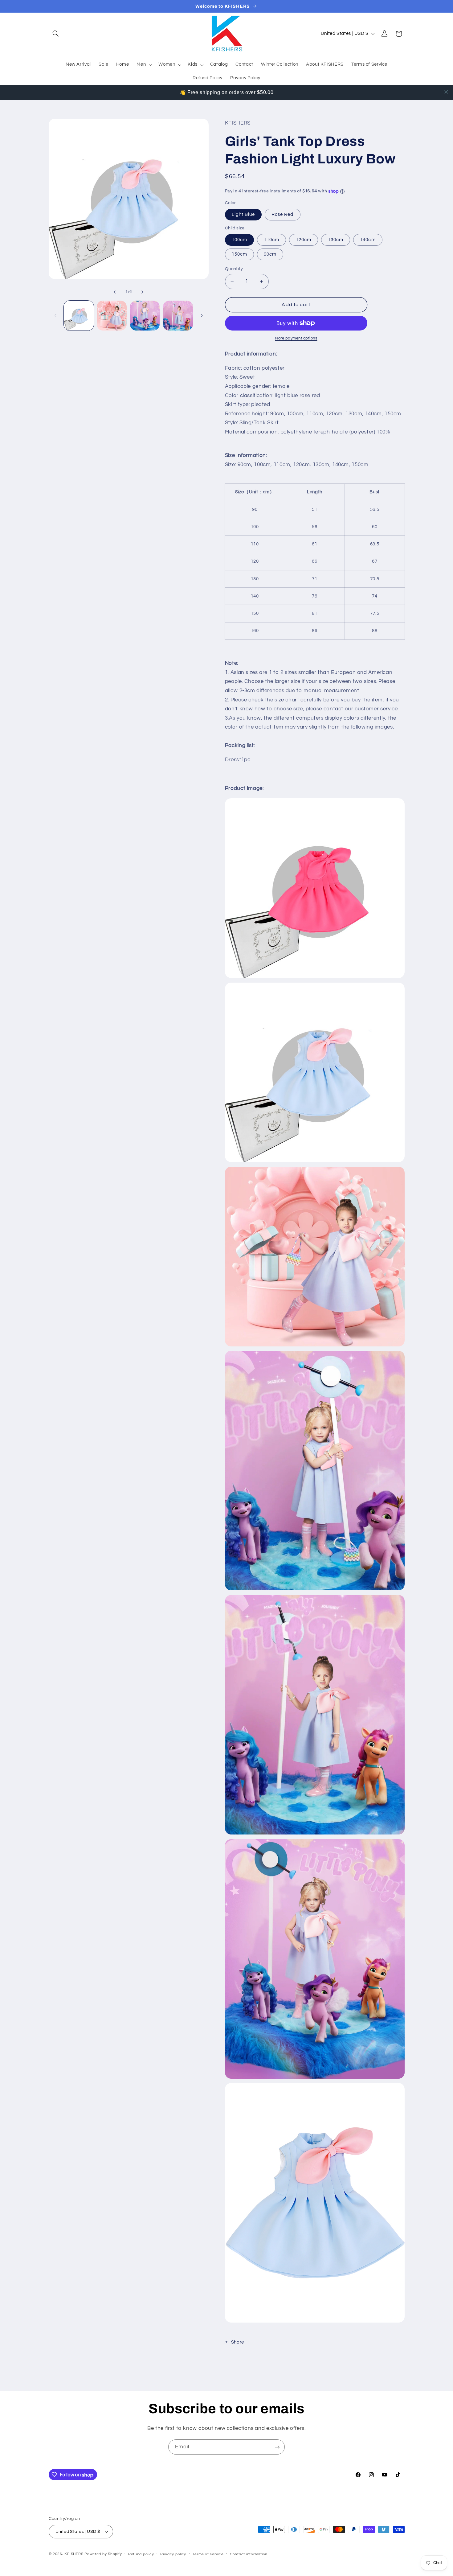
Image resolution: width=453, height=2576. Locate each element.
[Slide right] (142, 292)
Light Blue (243, 214)
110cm (271, 240)
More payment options (296, 338)
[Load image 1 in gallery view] (79, 316)
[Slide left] (115, 292)
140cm (368, 240)
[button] (56, 34)
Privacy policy (173, 2554)
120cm (304, 240)
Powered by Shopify (103, 2554)
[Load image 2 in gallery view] (112, 316)
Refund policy (141, 2554)
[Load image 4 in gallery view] (178, 316)
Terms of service (208, 2554)
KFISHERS (74, 2554)
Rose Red (282, 214)
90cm (270, 254)
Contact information (249, 2554)
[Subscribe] (277, 2447)
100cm (239, 240)
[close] (446, 92)
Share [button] (238, 2342)
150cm (239, 254)
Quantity (234, 269)
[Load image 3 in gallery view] (145, 316)
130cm (336, 240)
